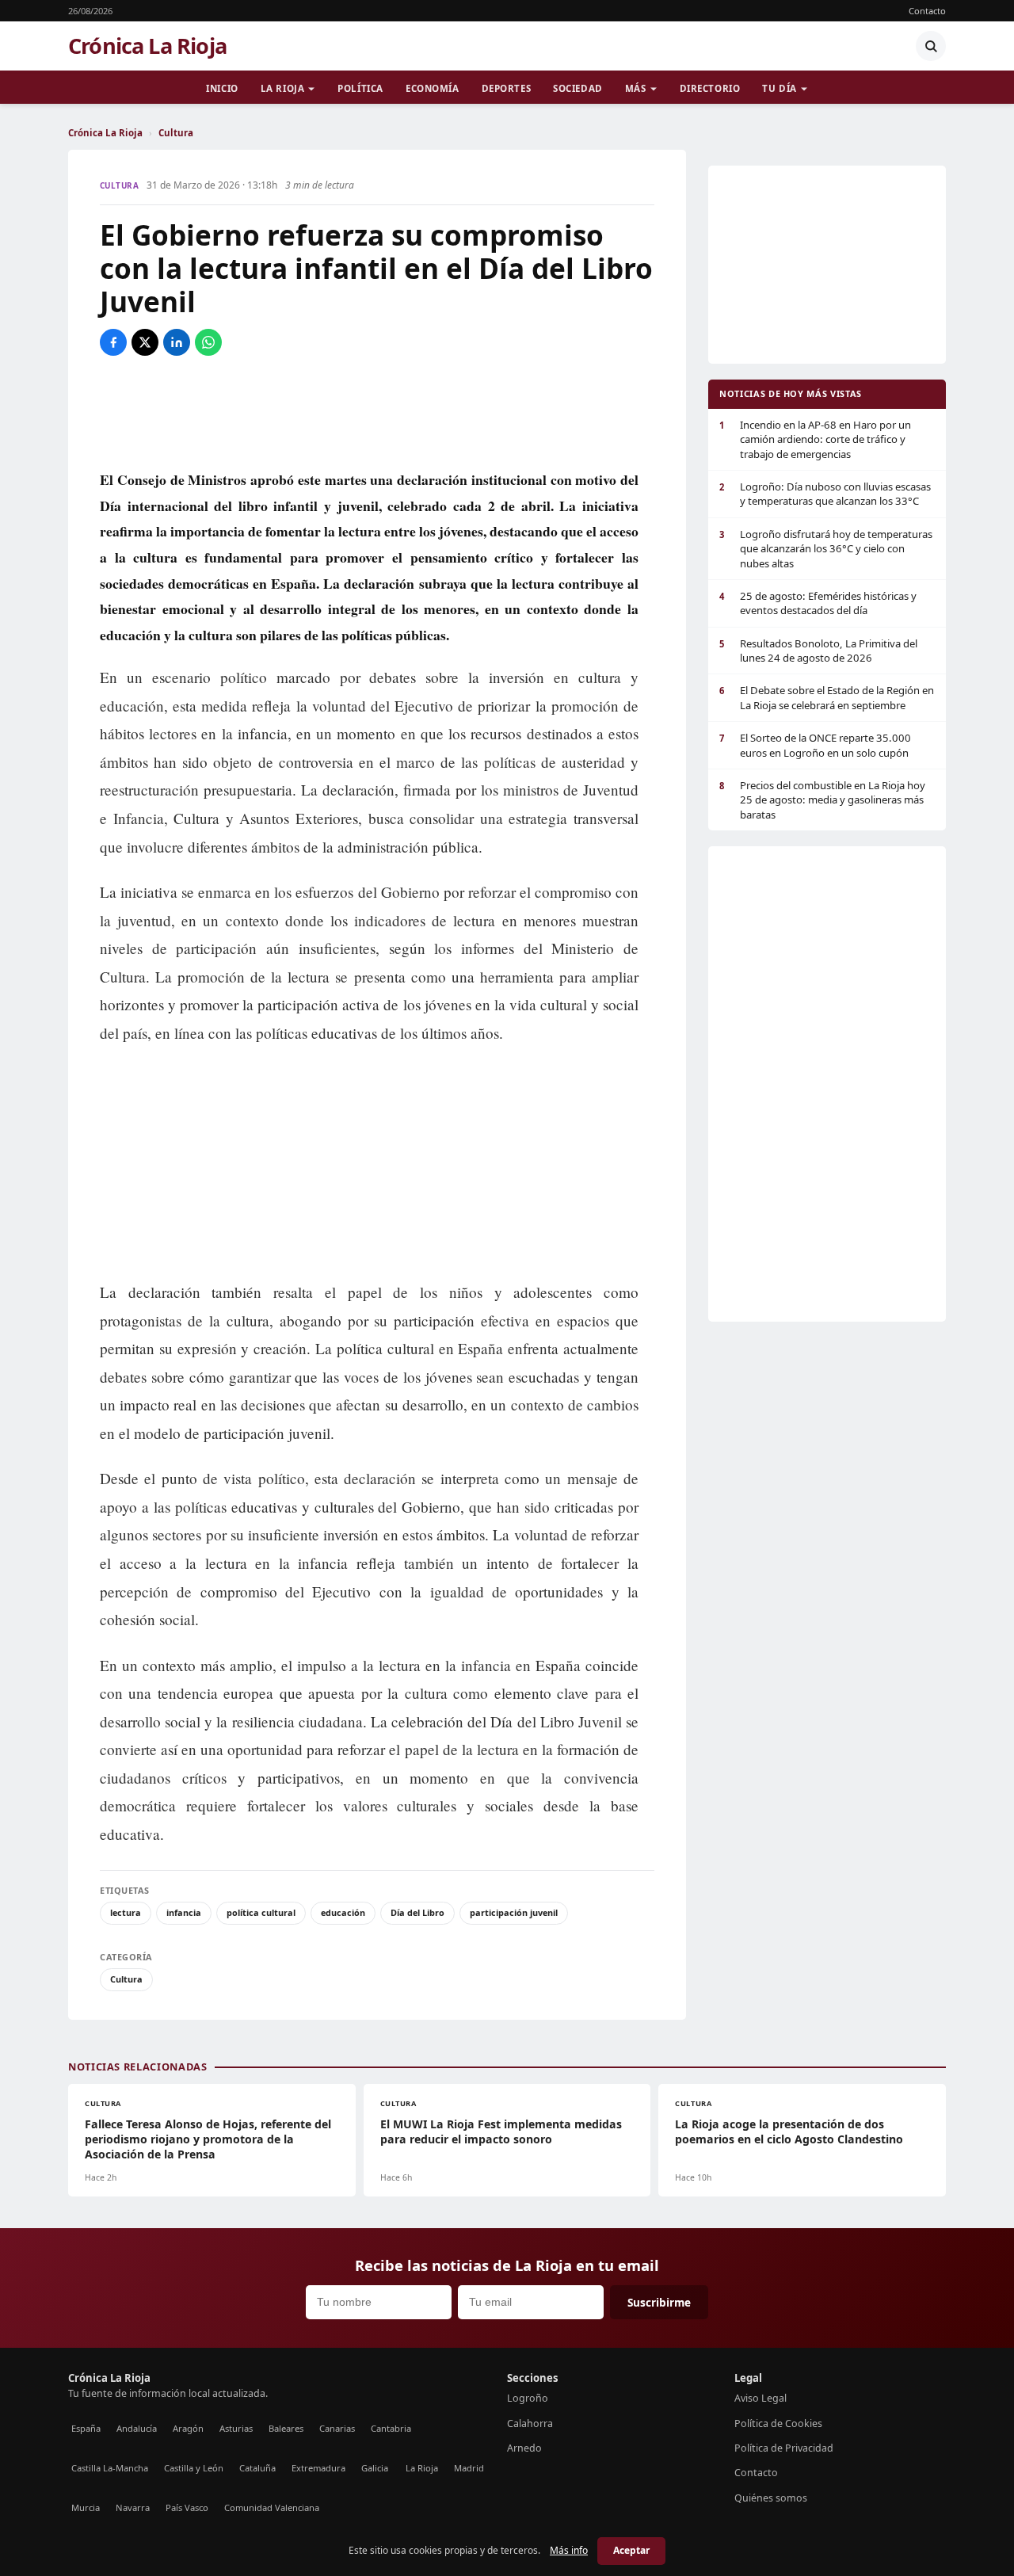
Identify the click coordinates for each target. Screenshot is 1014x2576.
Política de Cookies (778, 2423)
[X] (145, 342)
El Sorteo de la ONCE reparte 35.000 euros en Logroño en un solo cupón (815, 745)
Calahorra (530, 2423)
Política (360, 88)
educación (343, 1912)
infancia (184, 1912)
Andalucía (137, 2428)
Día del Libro (417, 1912)
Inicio (222, 88)
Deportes (507, 88)
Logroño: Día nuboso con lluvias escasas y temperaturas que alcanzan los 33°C (825, 494)
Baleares (286, 2428)
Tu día (779, 88)
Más (636, 88)
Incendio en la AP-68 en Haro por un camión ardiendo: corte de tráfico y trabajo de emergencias (815, 439)
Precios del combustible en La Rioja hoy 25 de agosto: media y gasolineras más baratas (822, 800)
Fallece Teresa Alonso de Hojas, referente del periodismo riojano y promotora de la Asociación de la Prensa (208, 2139)
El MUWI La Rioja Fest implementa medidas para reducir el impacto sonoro (501, 2131)
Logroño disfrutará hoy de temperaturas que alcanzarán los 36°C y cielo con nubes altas (826, 549)
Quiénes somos (771, 2498)
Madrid (469, 2468)
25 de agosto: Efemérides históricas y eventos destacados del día (818, 603)
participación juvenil (514, 1912)
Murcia (86, 2507)
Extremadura (318, 2468)
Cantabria (391, 2428)
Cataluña (257, 2468)
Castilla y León (194, 2468)
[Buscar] (931, 46)
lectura (126, 1912)
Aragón (188, 2428)
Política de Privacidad (784, 2448)
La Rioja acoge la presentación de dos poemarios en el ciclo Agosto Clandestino (789, 2131)
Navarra (133, 2507)
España (86, 2428)
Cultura (176, 133)
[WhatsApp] (208, 342)
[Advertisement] (377, 411)
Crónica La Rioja (147, 46)
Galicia (375, 2468)
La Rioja (283, 88)
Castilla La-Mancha (110, 2468)
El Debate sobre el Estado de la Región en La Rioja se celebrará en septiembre (827, 697)
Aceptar (631, 2550)
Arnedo (524, 2448)
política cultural (261, 1912)
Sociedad (578, 88)
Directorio (710, 88)
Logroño (528, 2398)
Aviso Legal (760, 2398)
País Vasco (187, 2507)
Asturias (236, 2428)
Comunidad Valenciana (272, 2507)
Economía (433, 88)
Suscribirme (659, 2302)
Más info (569, 2550)
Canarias (337, 2428)
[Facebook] (113, 342)
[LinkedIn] (177, 342)
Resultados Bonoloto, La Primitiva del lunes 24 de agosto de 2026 (818, 651)
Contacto (927, 11)
